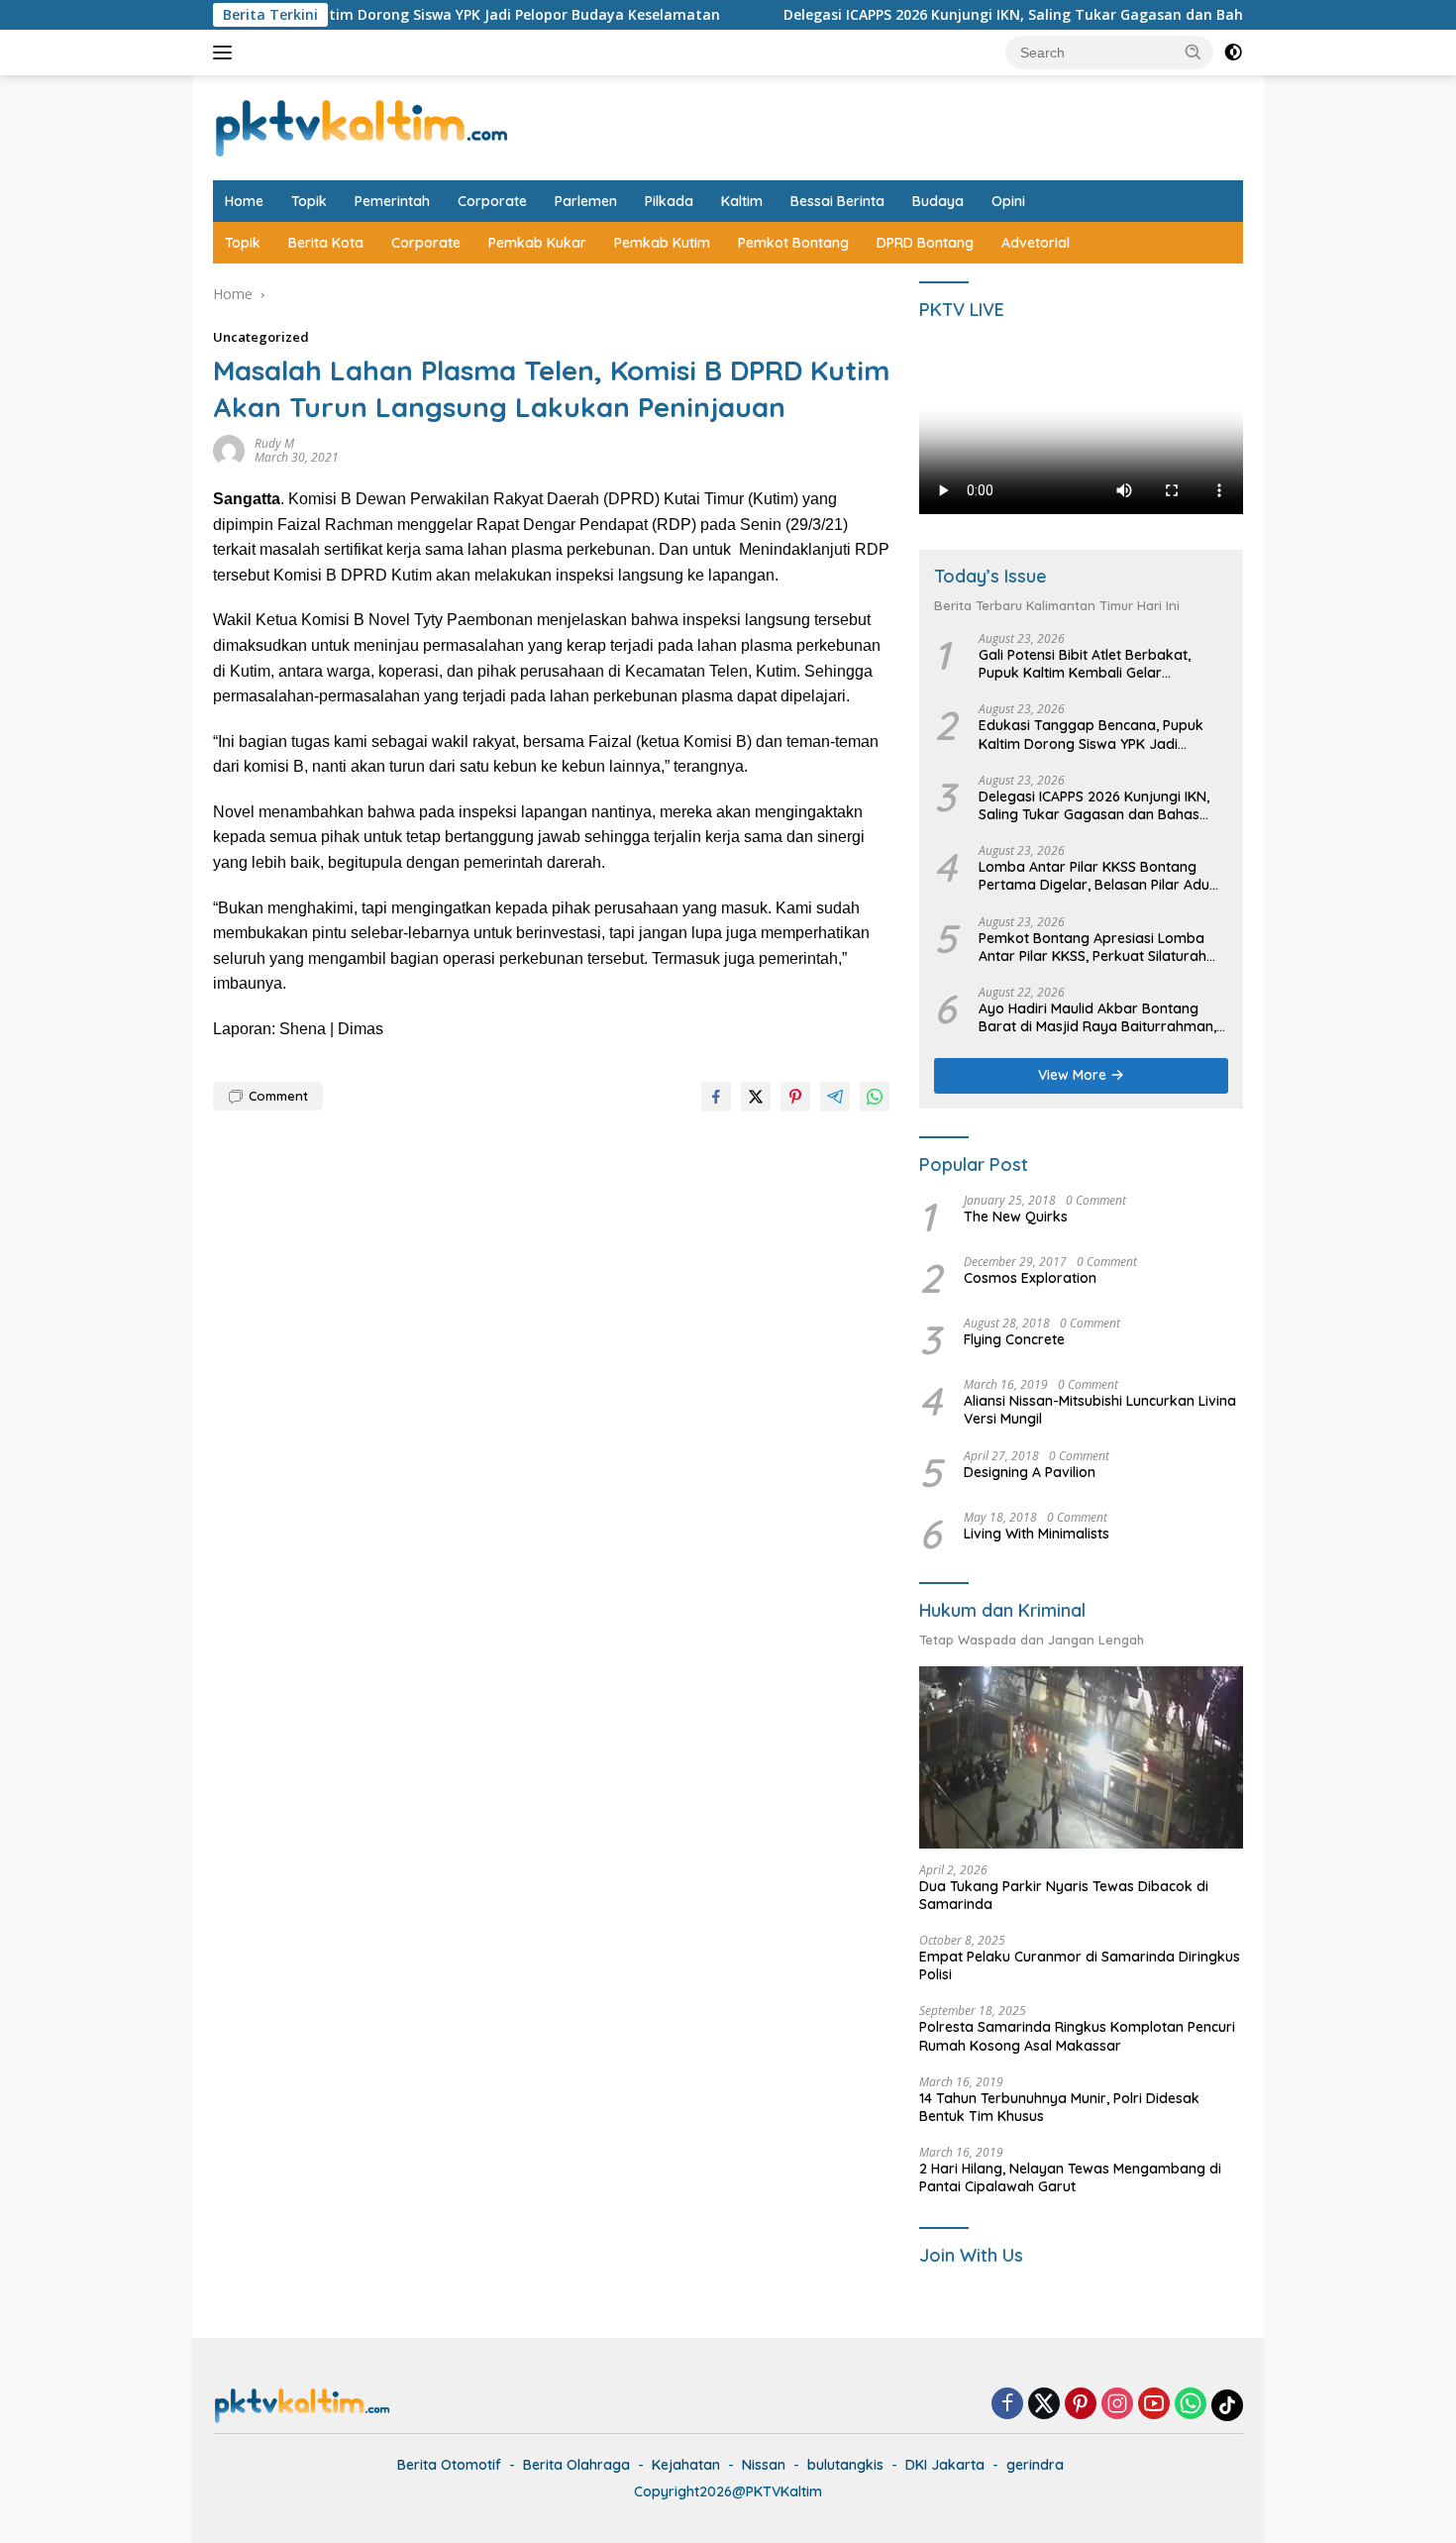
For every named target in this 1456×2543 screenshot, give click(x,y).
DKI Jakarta (945, 2465)
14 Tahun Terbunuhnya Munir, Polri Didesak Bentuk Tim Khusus (1059, 2107)
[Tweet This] (756, 1097)
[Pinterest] (1081, 2405)
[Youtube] (1154, 2405)
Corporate (492, 201)
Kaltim (742, 201)
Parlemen (586, 201)
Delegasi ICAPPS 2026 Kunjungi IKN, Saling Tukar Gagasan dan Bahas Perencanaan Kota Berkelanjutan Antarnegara (1094, 805)
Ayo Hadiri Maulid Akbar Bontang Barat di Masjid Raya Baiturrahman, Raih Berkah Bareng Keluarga (1097, 1017)
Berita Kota (326, 243)
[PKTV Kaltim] (362, 126)
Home (244, 201)
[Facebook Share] (716, 1097)
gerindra (1035, 2465)
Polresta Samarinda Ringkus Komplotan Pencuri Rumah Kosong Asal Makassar (1077, 2036)
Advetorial (1036, 243)
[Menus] (226, 53)
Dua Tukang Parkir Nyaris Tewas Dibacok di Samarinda (1064, 1895)
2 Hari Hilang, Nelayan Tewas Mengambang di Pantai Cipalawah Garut (1070, 2177)
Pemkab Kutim (662, 243)
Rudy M (274, 443)
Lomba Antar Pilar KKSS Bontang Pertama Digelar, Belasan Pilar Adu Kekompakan (1094, 876)
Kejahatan (686, 2465)
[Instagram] (1117, 2405)
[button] (1194, 52)
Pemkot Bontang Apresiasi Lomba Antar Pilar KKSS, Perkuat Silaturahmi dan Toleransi (1100, 947)
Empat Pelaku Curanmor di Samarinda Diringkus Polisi (1080, 1965)
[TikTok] (1227, 2405)
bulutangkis (845, 2465)
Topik (309, 201)
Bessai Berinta (837, 201)
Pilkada (669, 201)
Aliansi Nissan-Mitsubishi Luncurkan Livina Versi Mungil (1100, 1410)
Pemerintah (392, 201)
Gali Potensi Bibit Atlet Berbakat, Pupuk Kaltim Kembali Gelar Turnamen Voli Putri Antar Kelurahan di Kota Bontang (1098, 664)
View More (1074, 1075)
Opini (1008, 201)
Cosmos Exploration (1030, 1278)
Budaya (938, 201)
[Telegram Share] (835, 1097)
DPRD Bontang (925, 243)
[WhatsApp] (1191, 2405)
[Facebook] (1007, 2405)
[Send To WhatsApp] (875, 1097)
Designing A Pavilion (1030, 1472)
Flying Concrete (1014, 1339)
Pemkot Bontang (793, 243)
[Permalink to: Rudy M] (229, 449)
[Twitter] (1044, 2405)
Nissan (764, 2465)
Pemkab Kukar (537, 243)
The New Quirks (1016, 1217)
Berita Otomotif (449, 2465)
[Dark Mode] (1233, 53)
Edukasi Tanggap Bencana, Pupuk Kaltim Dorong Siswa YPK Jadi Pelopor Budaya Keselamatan (1091, 734)
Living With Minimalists (1037, 1534)
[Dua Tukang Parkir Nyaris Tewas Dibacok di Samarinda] (1081, 1757)
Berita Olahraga (576, 2465)
